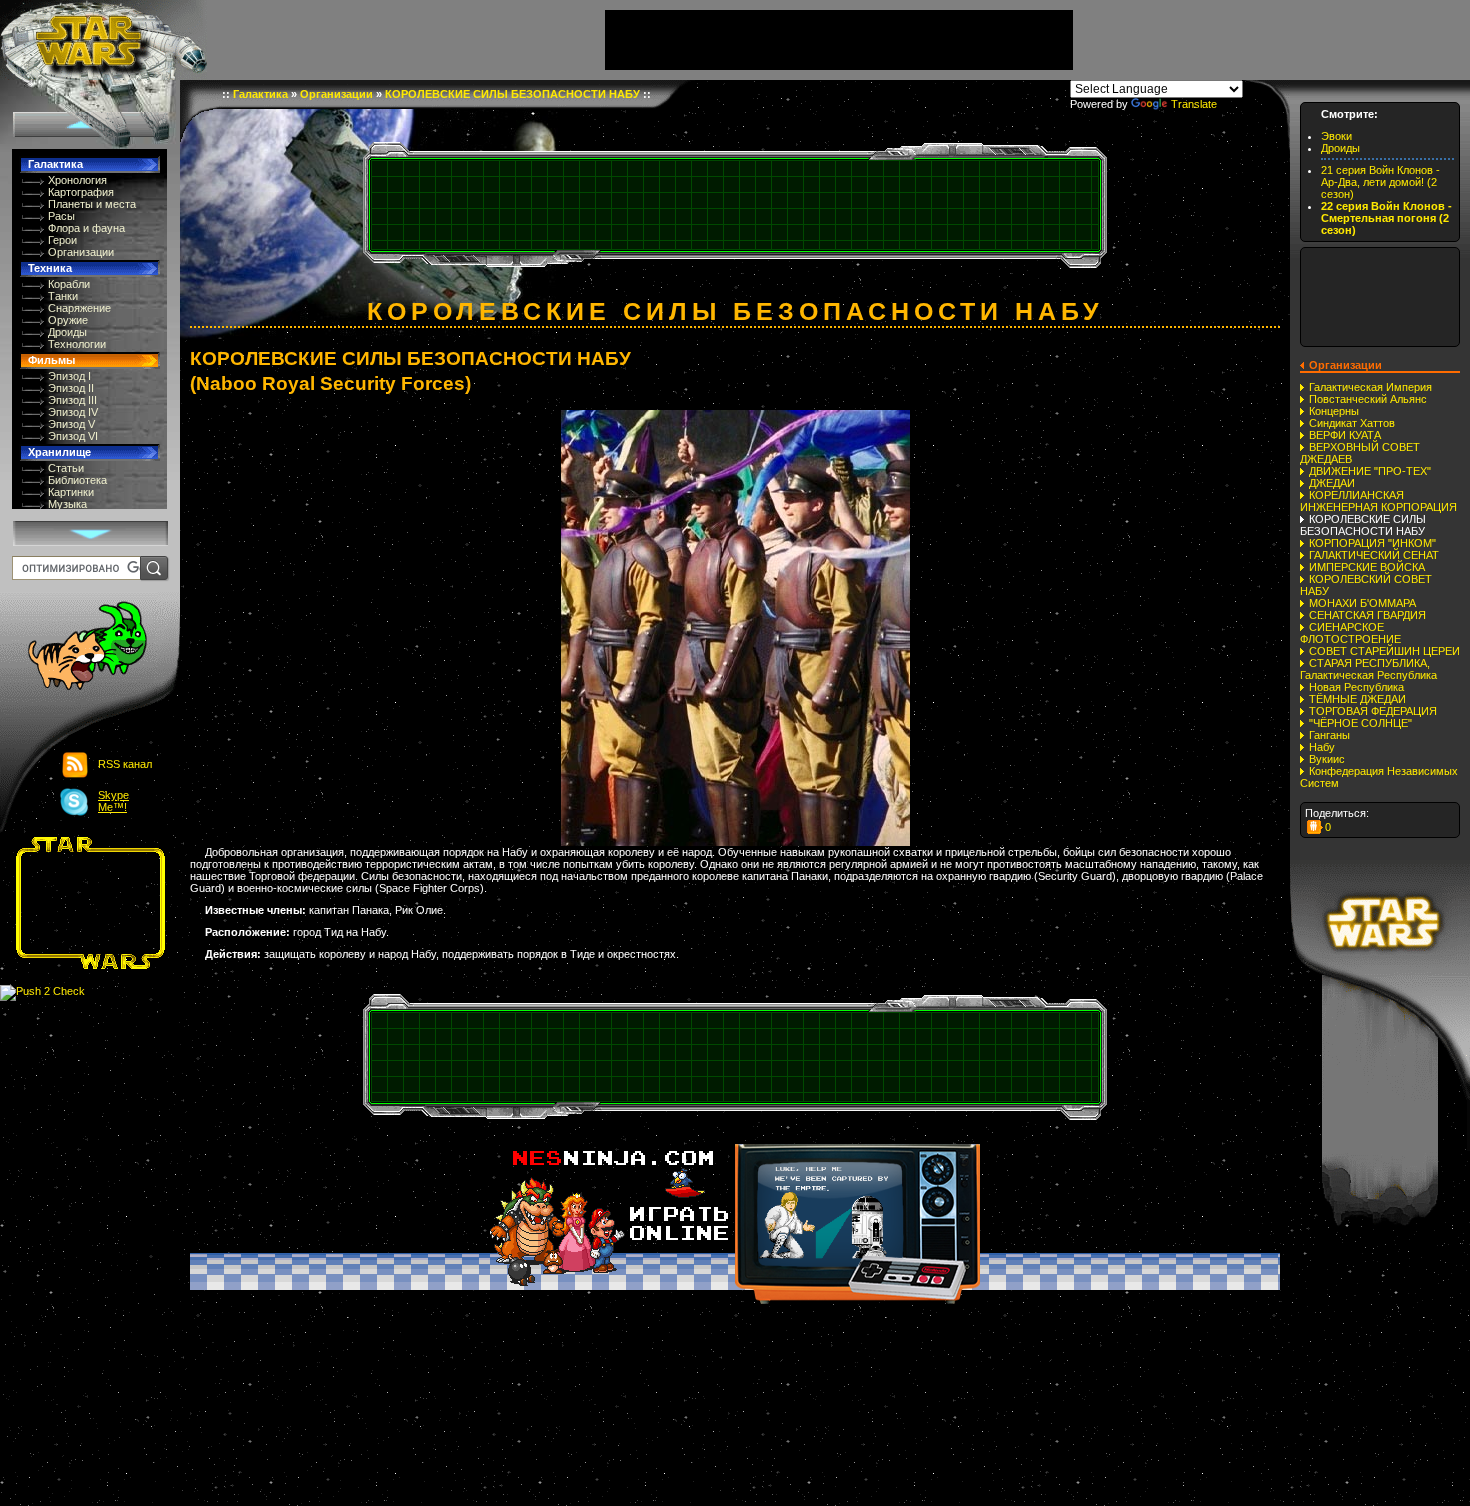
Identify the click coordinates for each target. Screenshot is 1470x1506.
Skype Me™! (113, 801)
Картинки (71, 492)
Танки (63, 296)
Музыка (67, 504)
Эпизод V (71, 424)
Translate (1194, 104)
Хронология (77, 180)
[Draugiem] (1315, 827)
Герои (62, 240)
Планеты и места (92, 204)
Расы (61, 216)
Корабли (69, 284)
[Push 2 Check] (42, 992)
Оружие (68, 320)
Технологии (77, 344)
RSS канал (125, 764)
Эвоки (1336, 136)
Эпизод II (71, 388)
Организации (81, 252)
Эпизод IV (73, 412)
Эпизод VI (73, 436)
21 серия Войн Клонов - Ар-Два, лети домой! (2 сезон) (1380, 182)
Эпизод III (72, 400)
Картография (81, 192)
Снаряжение (79, 308)
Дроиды (67, 332)
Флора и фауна (86, 228)
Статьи (66, 468)
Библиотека (77, 480)
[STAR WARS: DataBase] (103, 40)
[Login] (76, 648)
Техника (50, 268)
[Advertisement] (84, 903)
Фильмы (51, 360)
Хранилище (59, 452)
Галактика (55, 164)
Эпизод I (69, 376)
